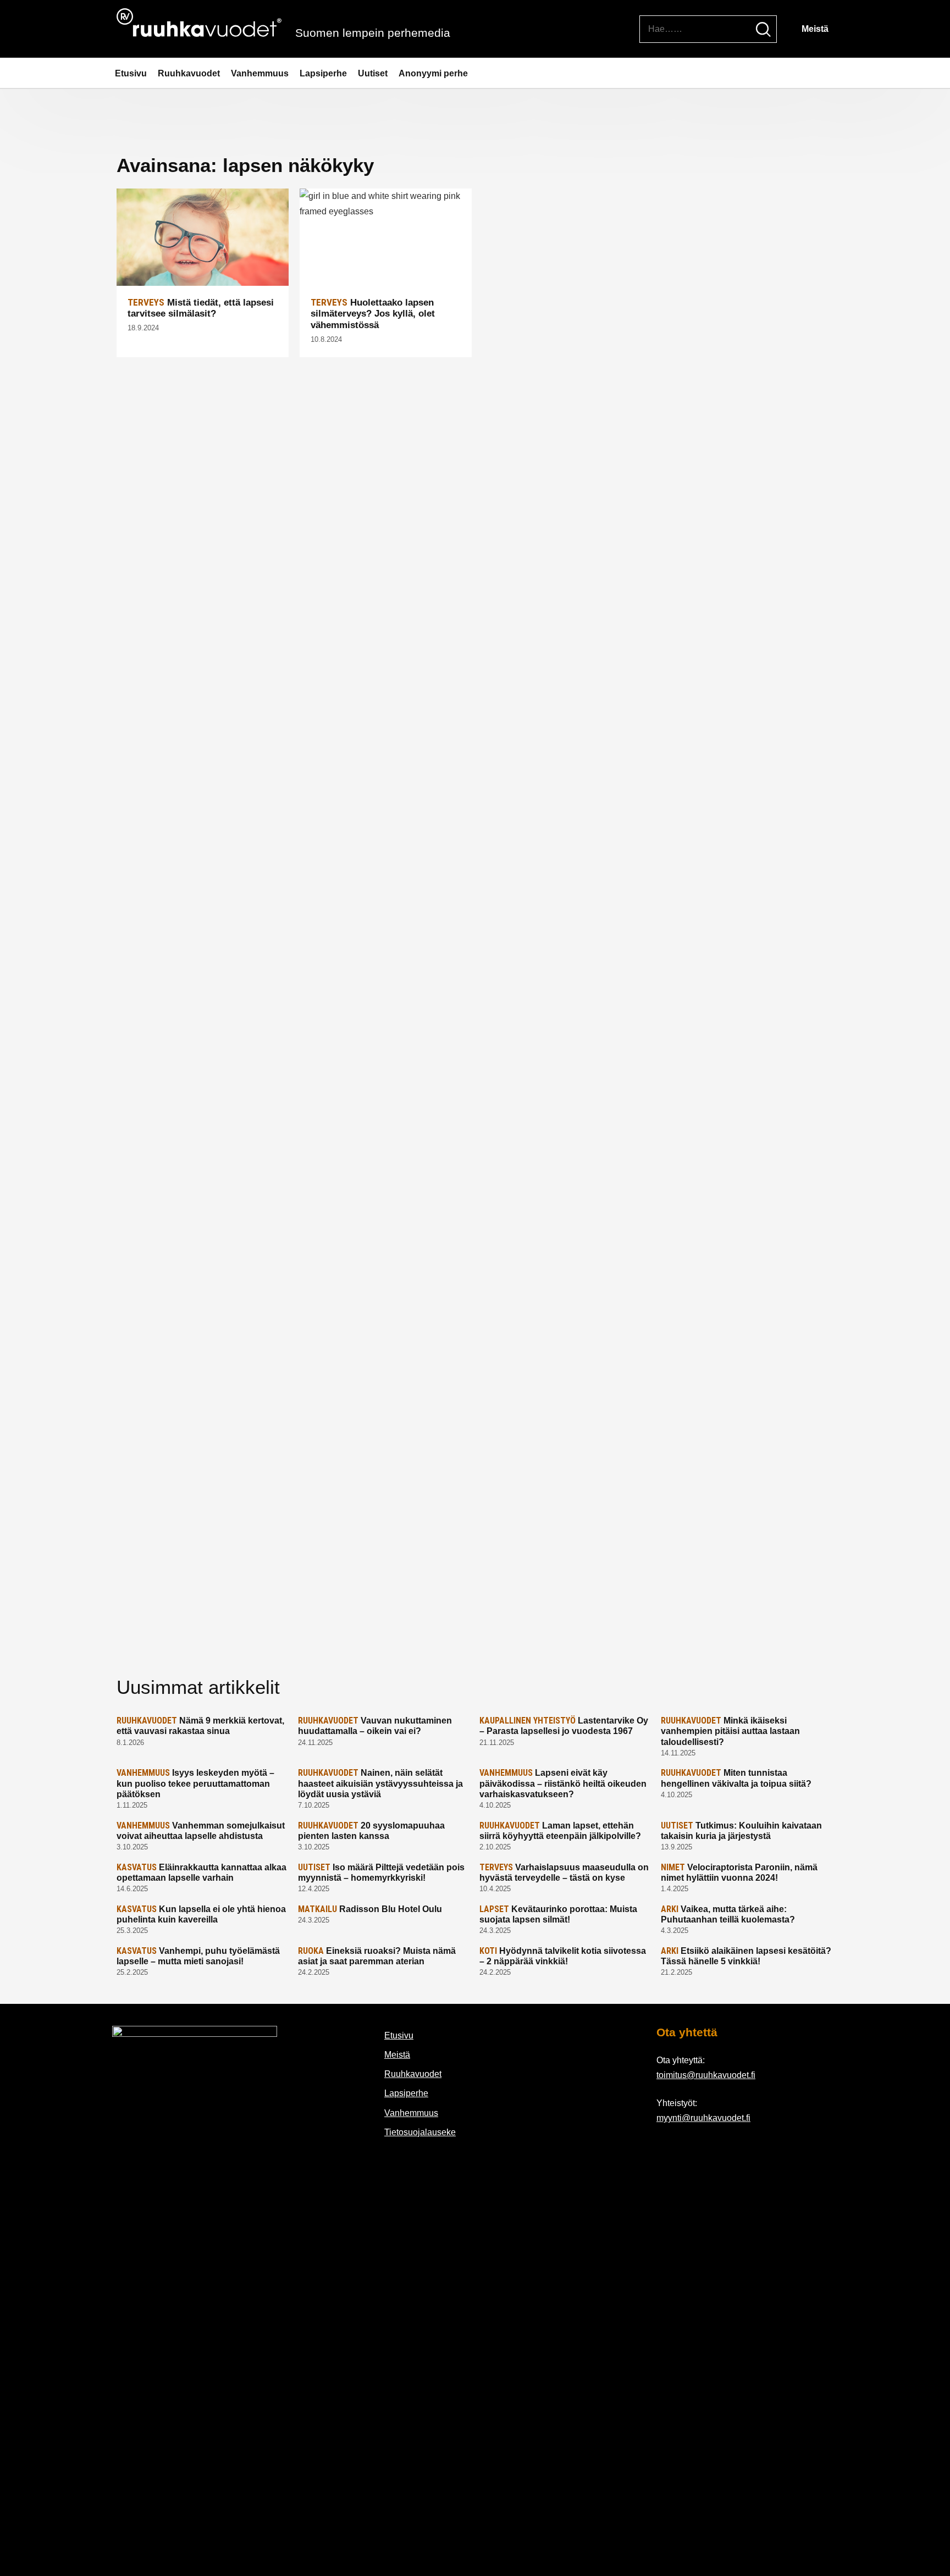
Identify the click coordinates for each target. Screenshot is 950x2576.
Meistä (815, 29)
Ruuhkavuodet (189, 73)
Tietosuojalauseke (420, 2132)
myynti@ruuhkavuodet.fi (703, 2118)
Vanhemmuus (260, 73)
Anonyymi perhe (433, 73)
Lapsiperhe (323, 73)
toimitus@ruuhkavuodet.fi (706, 2075)
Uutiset (373, 73)
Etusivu (131, 73)
